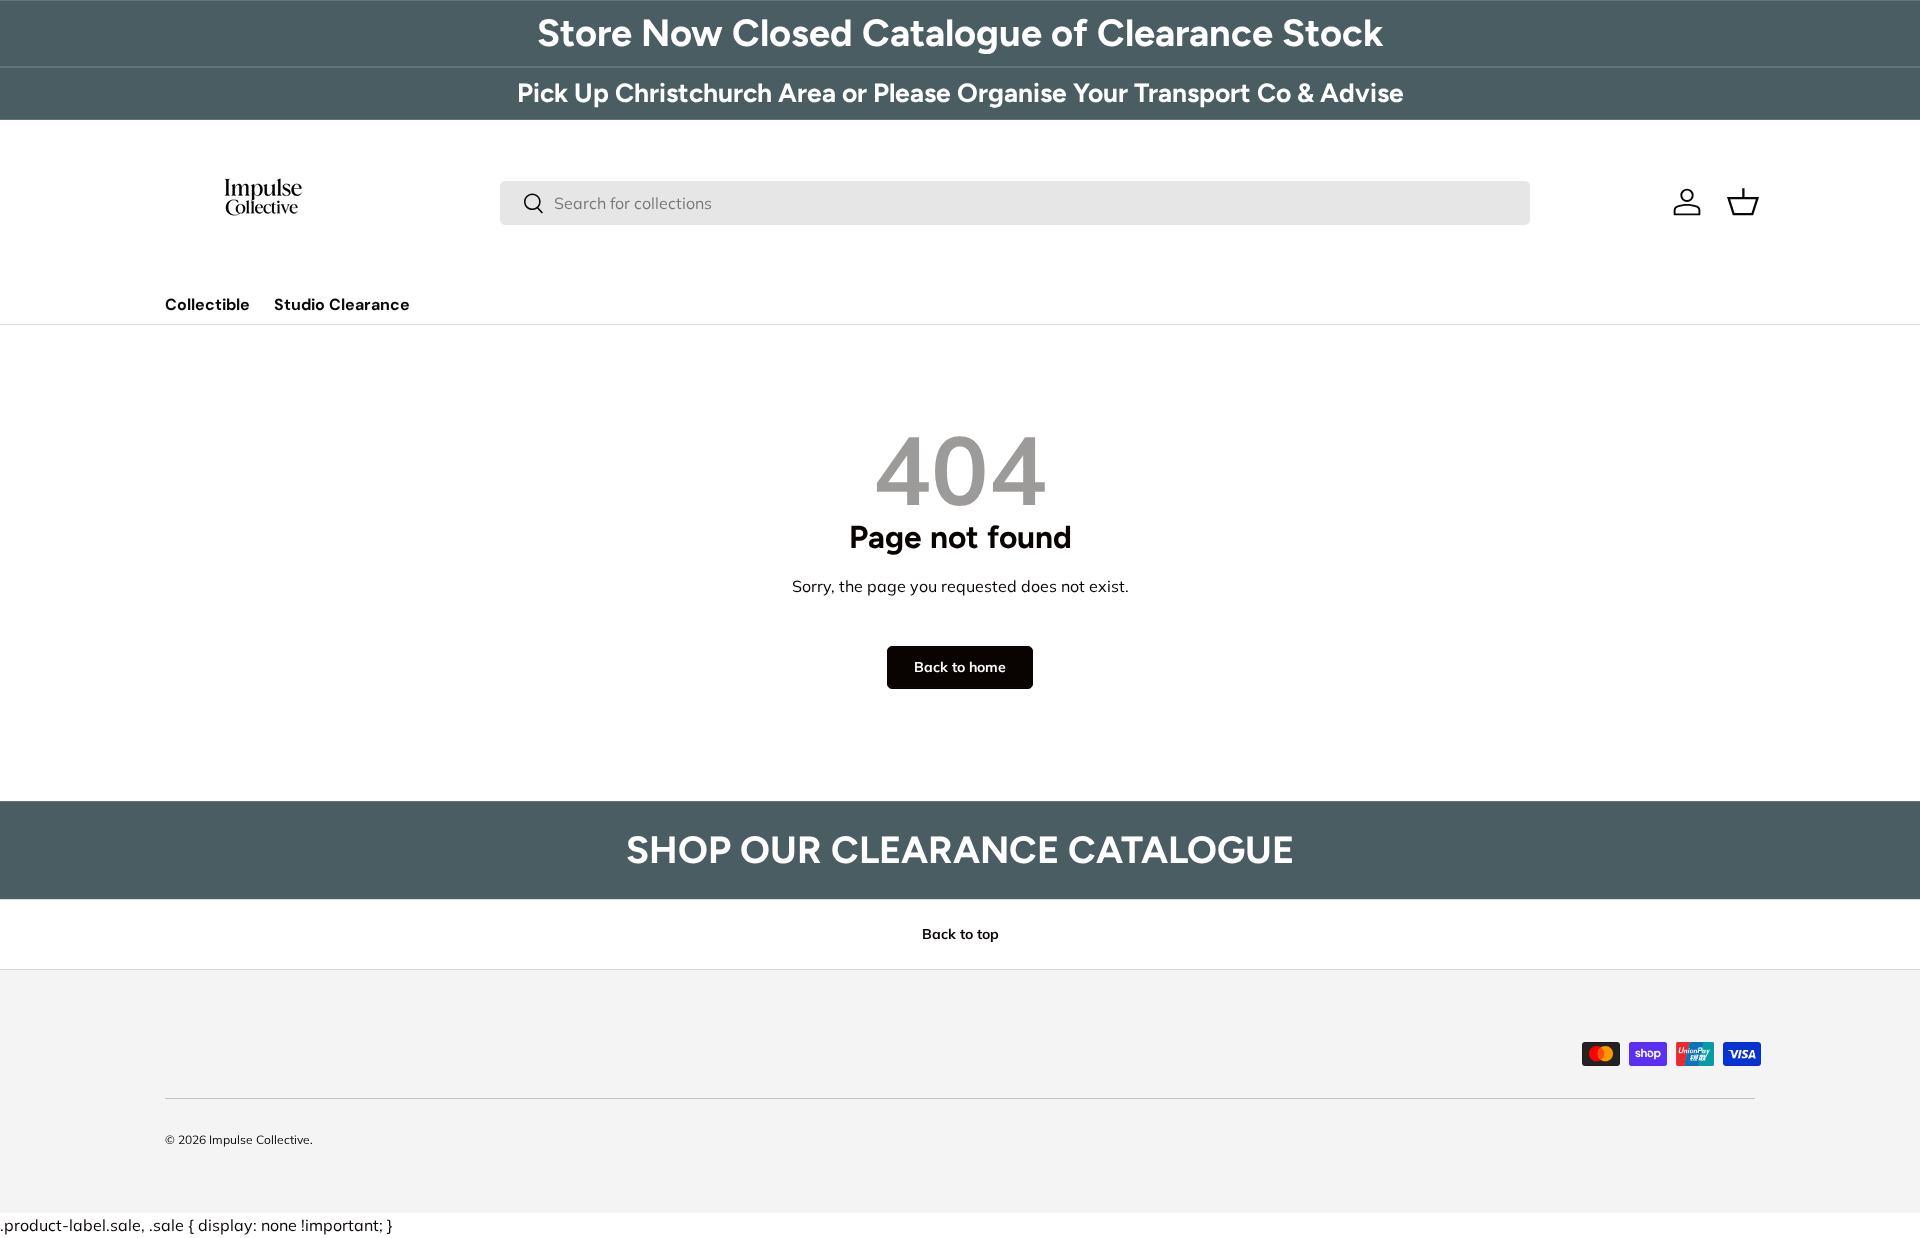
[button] (1743, 202)
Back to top (960, 934)
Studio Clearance (342, 304)
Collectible (207, 304)
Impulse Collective (259, 1139)
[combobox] (1015, 203)
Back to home (960, 667)
